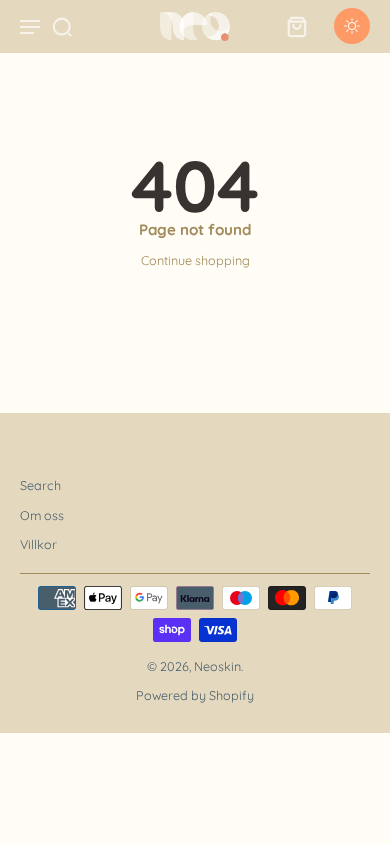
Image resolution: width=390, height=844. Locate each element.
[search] (62, 26)
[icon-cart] (296, 26)
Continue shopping (195, 260)
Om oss (42, 515)
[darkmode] (352, 26)
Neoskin (217, 666)
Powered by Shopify (195, 695)
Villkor (38, 544)
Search (40, 485)
